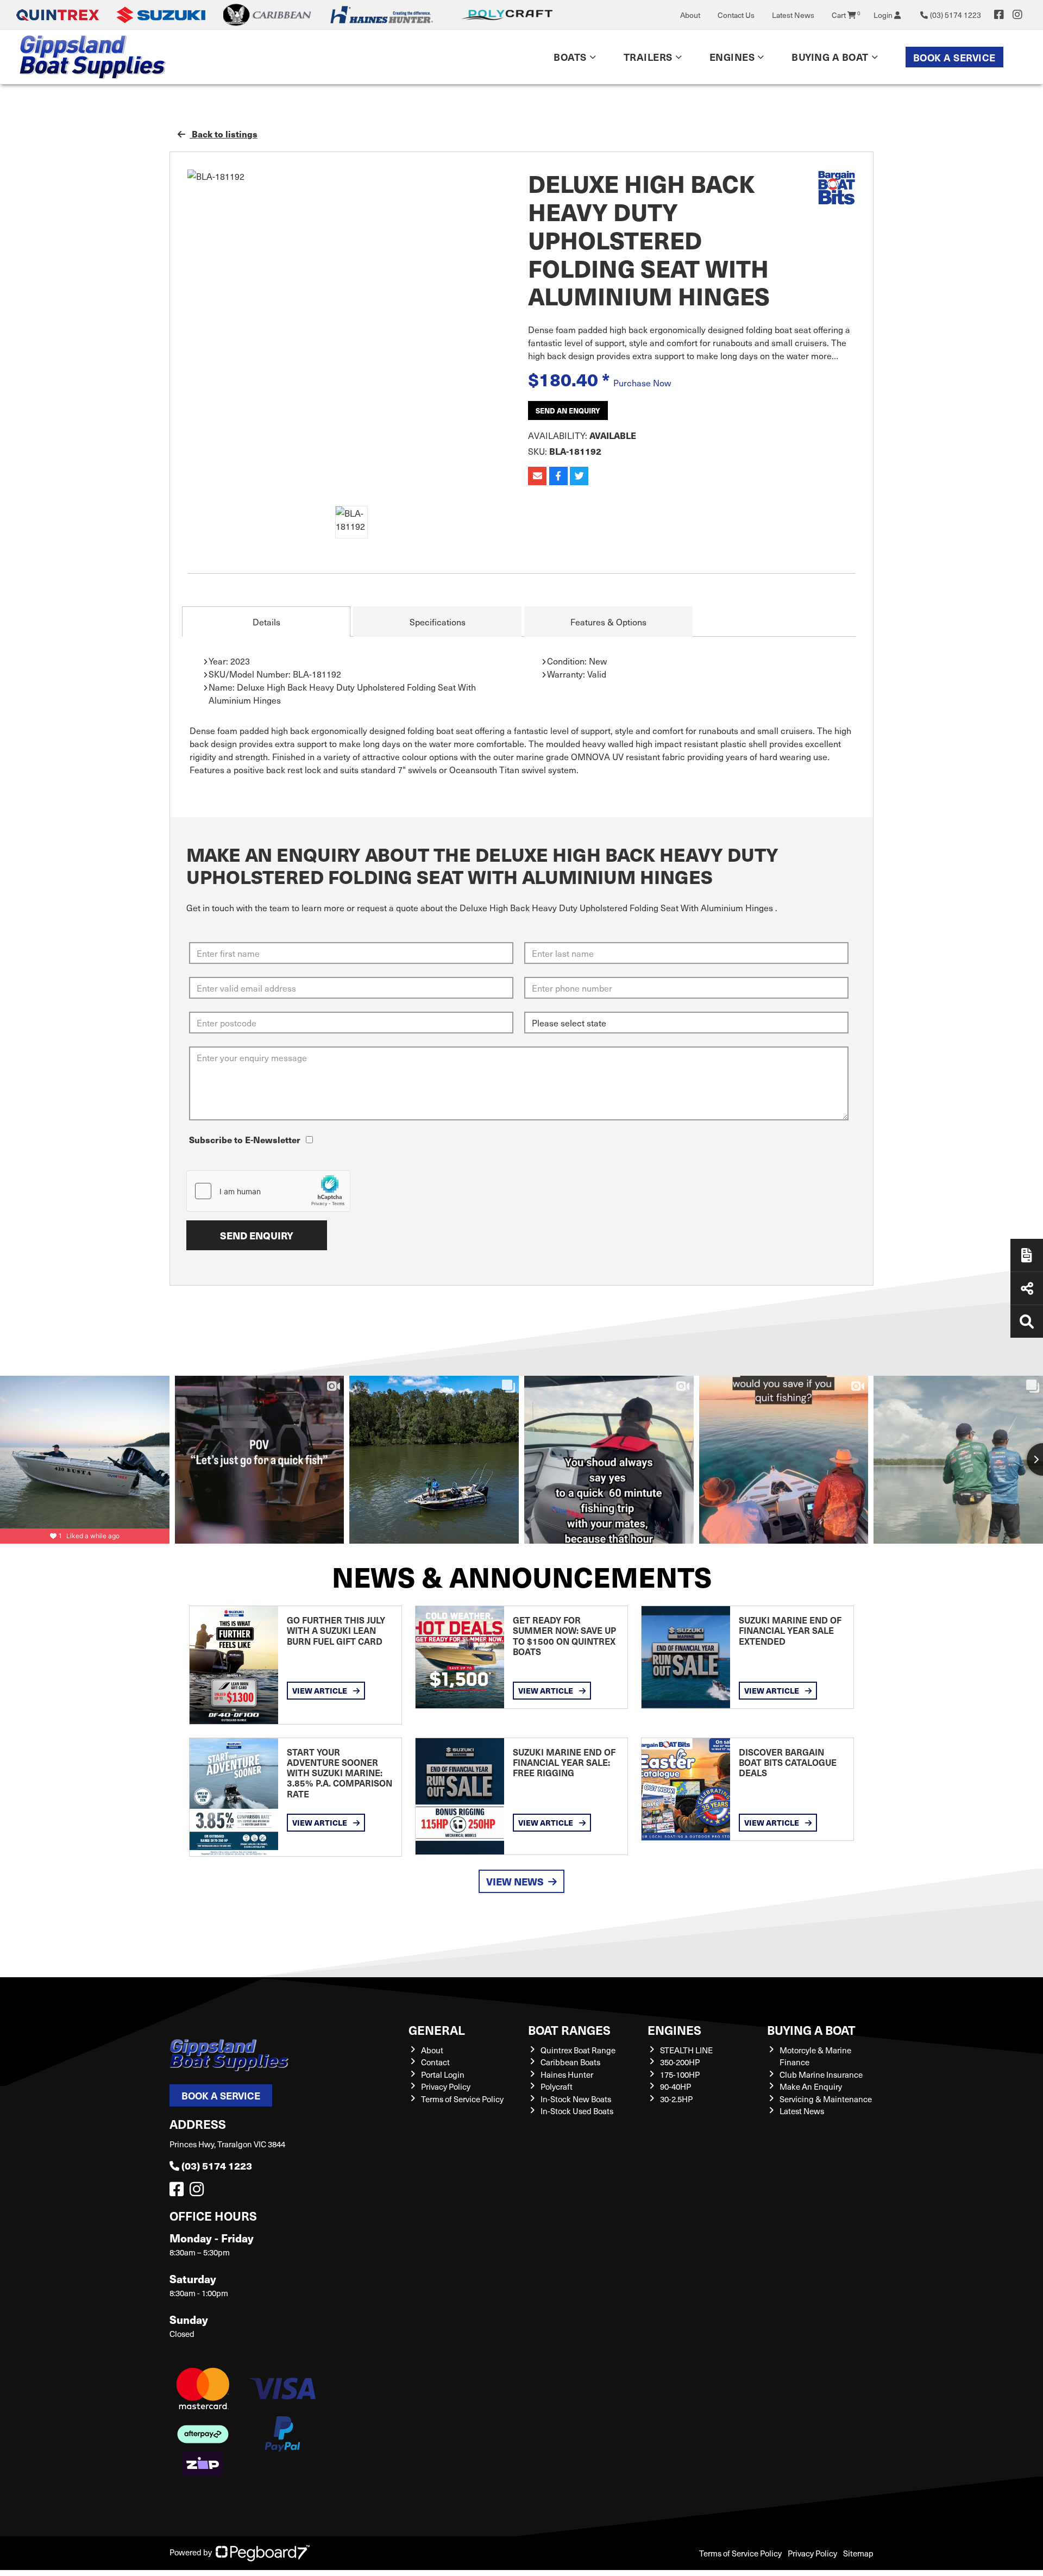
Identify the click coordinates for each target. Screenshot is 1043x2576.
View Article (321, 1690)
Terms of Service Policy (462, 2099)
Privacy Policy (446, 2086)
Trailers (648, 57)
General (437, 2030)
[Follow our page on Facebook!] (999, 15)
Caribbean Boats (570, 2062)
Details (266, 622)
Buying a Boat (811, 2030)
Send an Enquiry (568, 410)
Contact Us (736, 15)
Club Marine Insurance (821, 2074)
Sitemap (858, 2553)
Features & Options (608, 622)
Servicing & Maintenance (826, 2099)
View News (515, 1881)
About (690, 15)
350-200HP (680, 2062)
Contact (435, 2062)
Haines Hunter (567, 2074)
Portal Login (443, 2074)
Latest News (793, 15)
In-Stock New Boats (576, 2099)
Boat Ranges (569, 2030)
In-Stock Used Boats (577, 2111)
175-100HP (680, 2074)
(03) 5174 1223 (217, 2166)
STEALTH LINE (686, 2050)
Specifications (438, 622)
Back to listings (224, 134)
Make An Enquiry (811, 2086)
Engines (674, 2030)
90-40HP (676, 2086)
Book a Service (954, 57)
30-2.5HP (676, 2099)
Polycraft (557, 2086)
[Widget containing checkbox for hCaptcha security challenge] (268, 1191)
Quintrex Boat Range (578, 2050)
